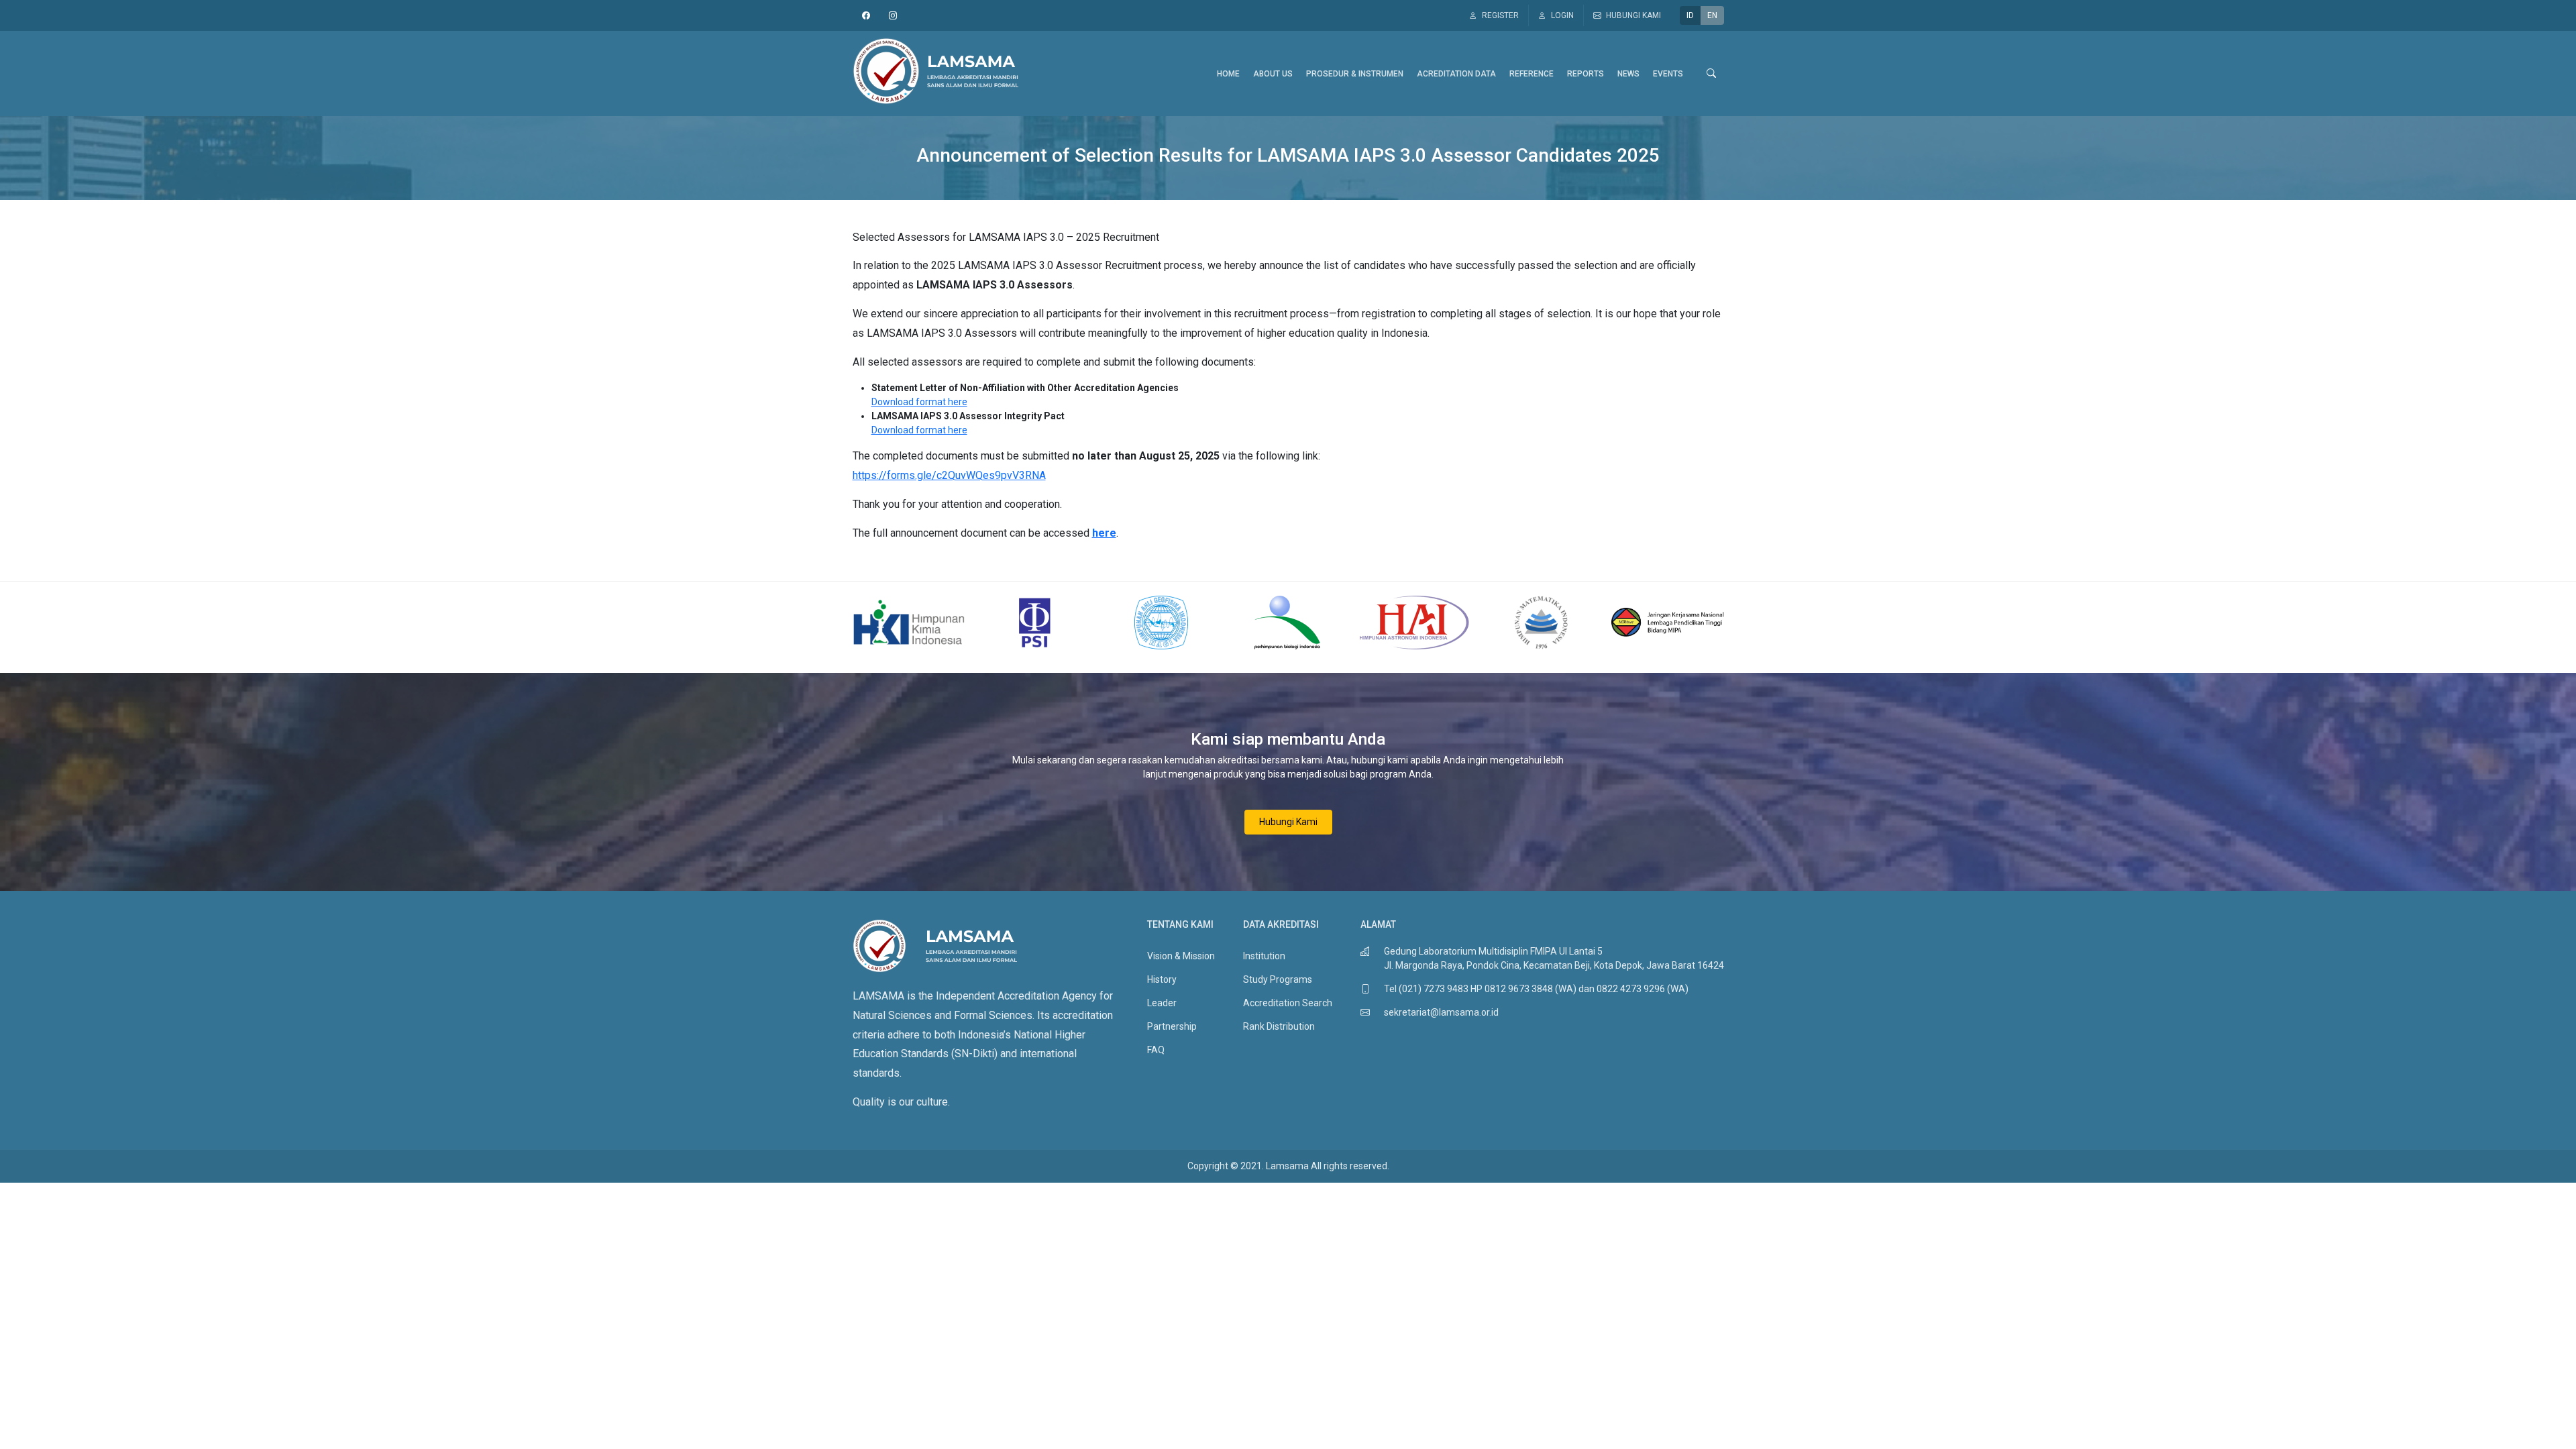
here (1104, 533)
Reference (1532, 74)
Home (1228, 74)
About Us (1273, 74)
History (1162, 979)
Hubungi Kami (1288, 822)
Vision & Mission (1181, 956)
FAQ (1156, 1050)
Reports (1586, 74)
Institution (1264, 956)
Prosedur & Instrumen (1355, 74)
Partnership (1172, 1026)
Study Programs (1278, 979)
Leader (1162, 1003)
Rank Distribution (1279, 1026)
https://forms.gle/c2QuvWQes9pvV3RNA (949, 475)
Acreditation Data (1456, 74)
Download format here (919, 402)
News (1628, 74)
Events (1668, 74)
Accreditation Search (1288, 1003)
